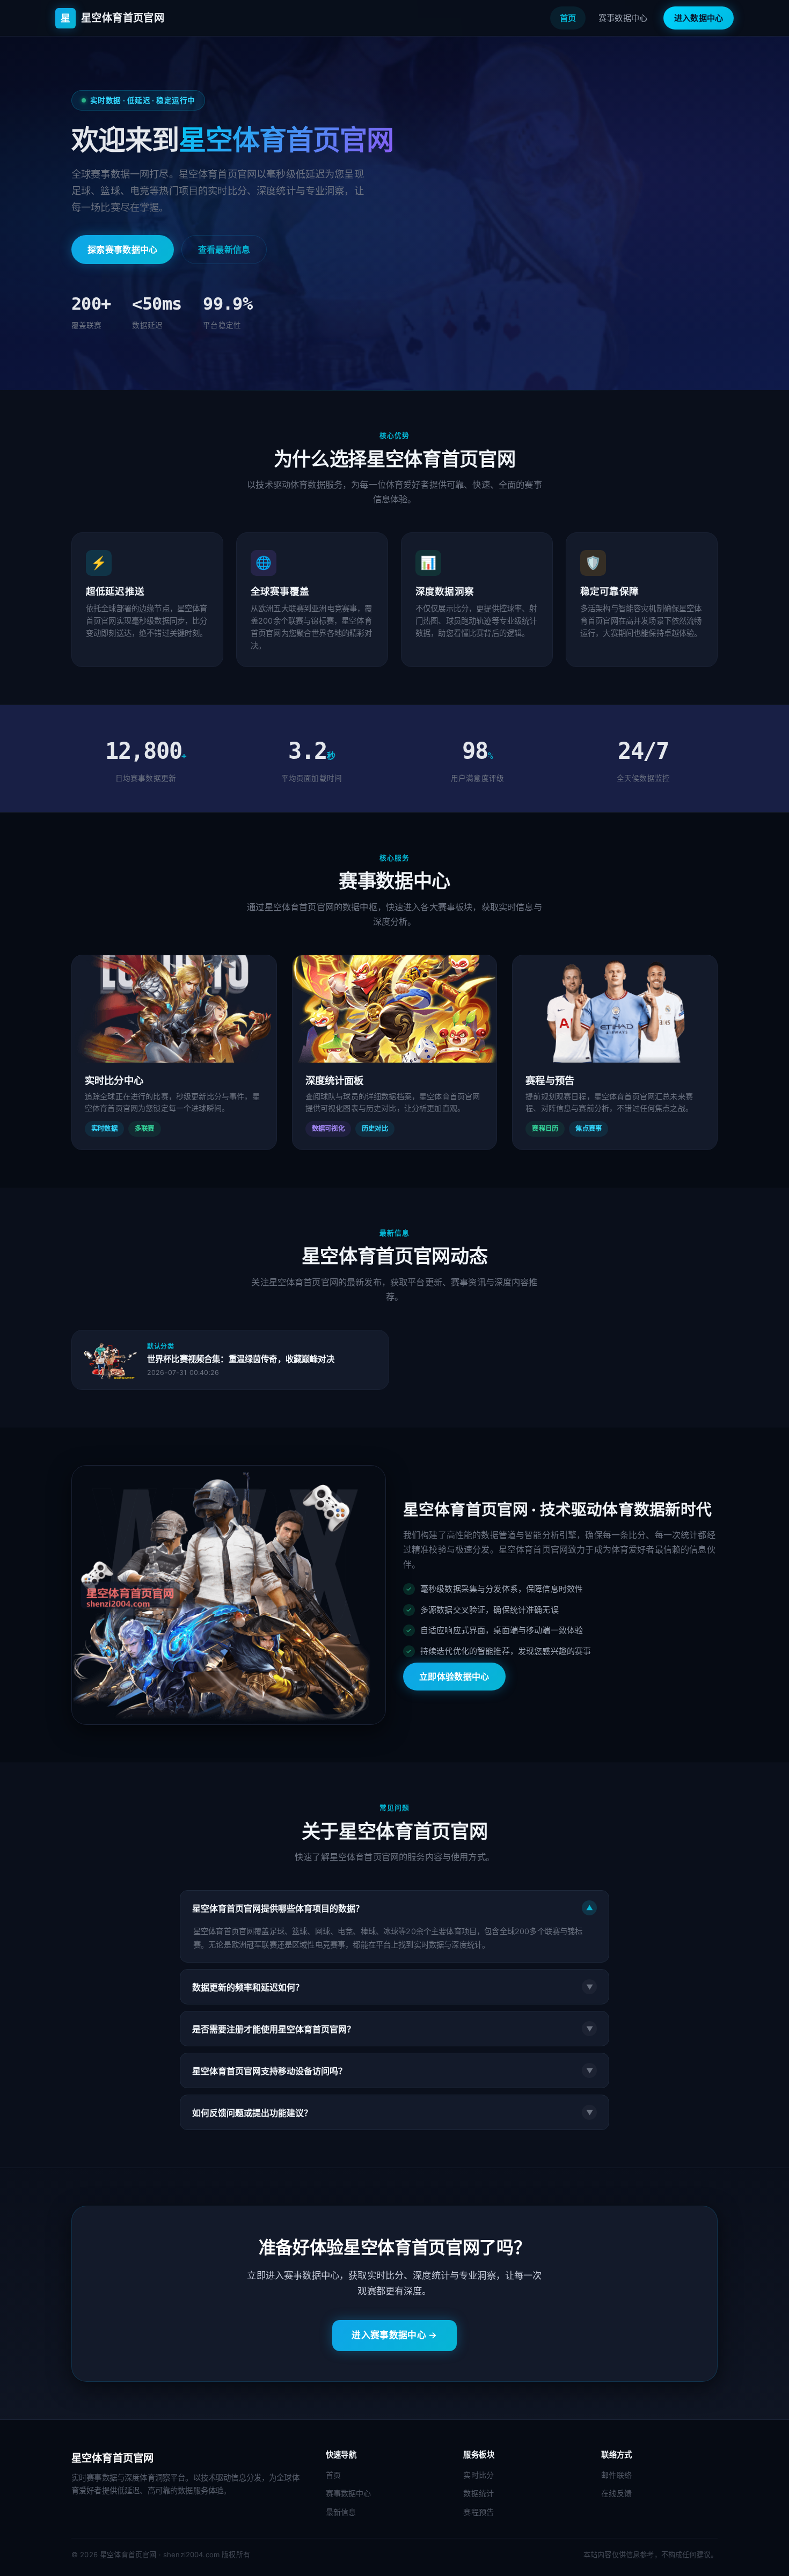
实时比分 (478, 2475)
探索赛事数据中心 (123, 250)
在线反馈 (616, 2493)
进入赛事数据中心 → (394, 2335)
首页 (568, 18)
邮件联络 (616, 2475)
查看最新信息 (224, 250)
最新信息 (341, 2512)
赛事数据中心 (623, 18)
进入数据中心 (699, 18)
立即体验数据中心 (454, 1677)
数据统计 (478, 2493)
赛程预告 (478, 2512)
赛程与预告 (550, 1080)
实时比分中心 (114, 1080)
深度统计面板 (335, 1080)
